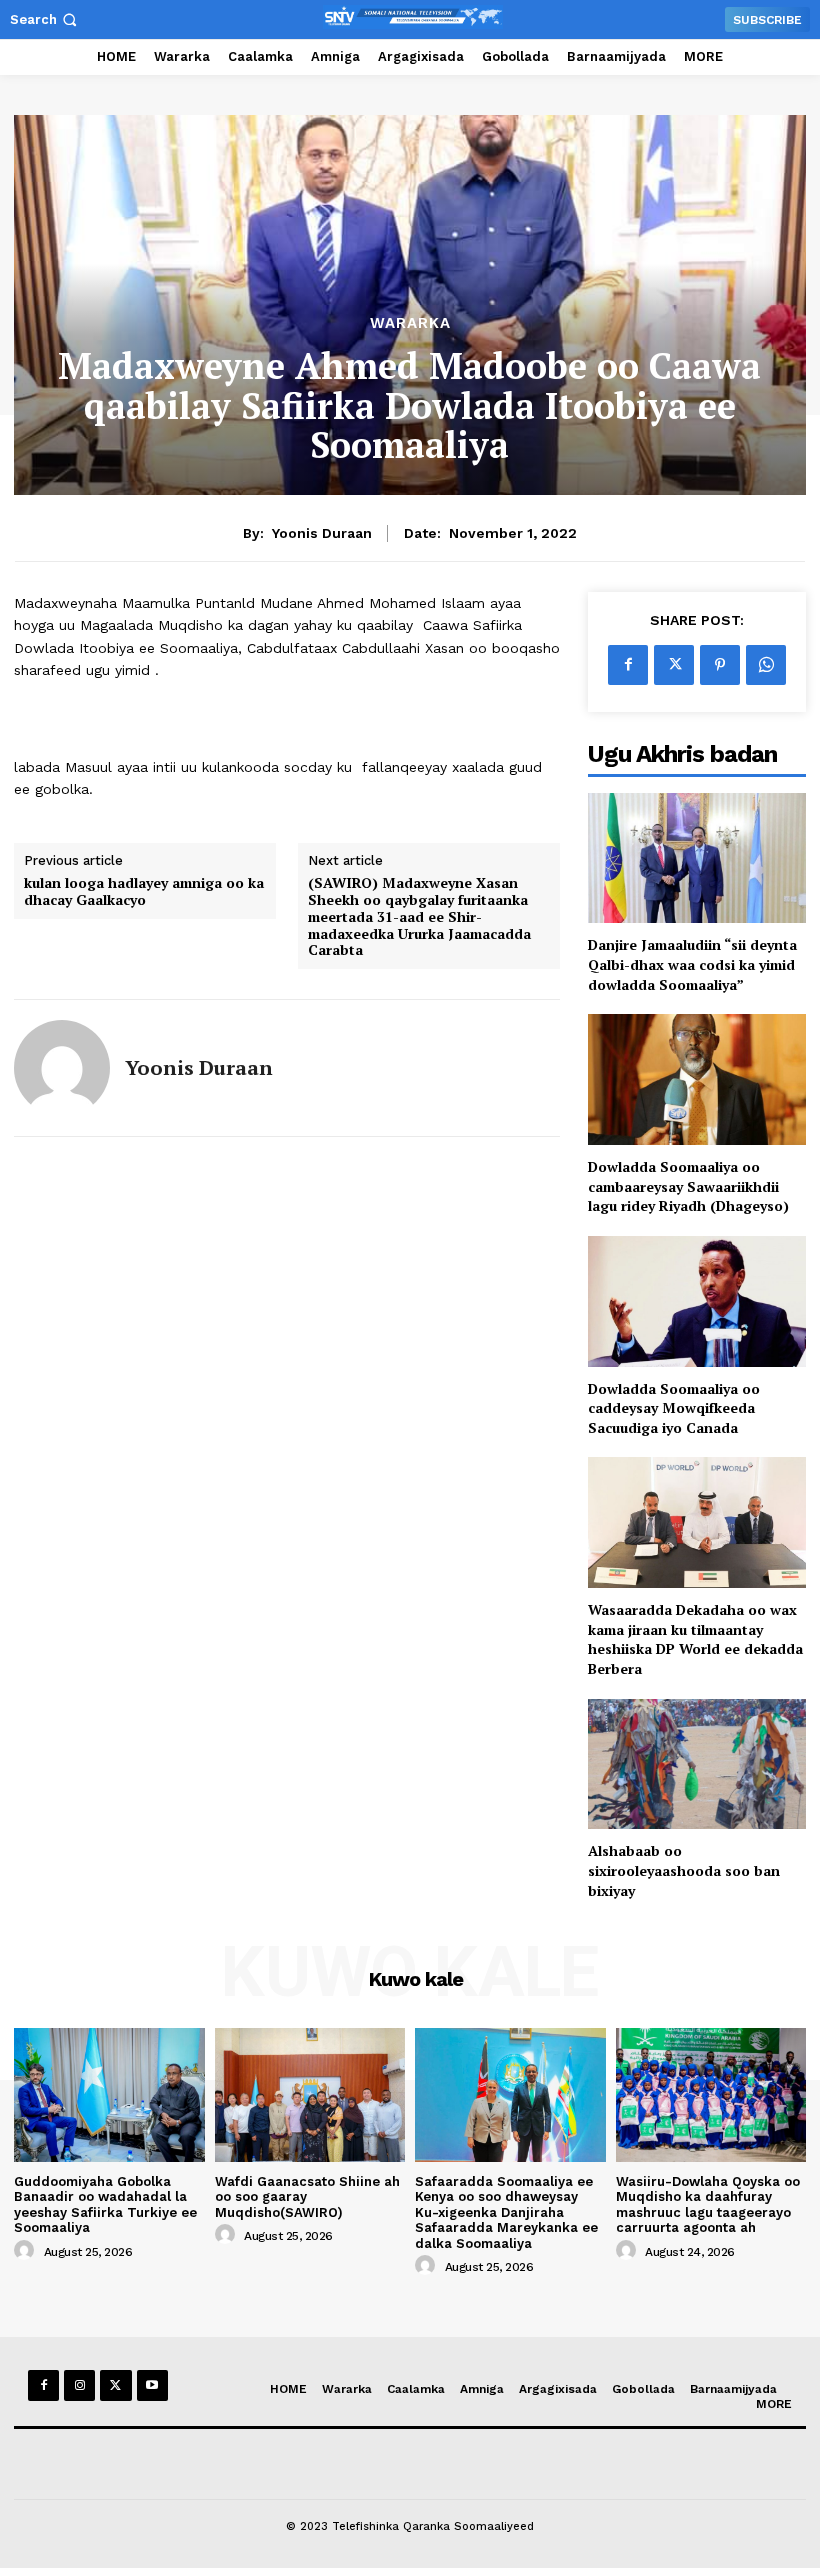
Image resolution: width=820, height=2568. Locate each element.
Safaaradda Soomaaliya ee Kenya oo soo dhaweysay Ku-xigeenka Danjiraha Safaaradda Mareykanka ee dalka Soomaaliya (506, 2212)
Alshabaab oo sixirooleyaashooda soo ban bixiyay (684, 1870)
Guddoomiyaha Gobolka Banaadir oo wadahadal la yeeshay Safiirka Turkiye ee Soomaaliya (105, 2205)
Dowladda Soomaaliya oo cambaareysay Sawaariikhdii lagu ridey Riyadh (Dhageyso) (688, 1186)
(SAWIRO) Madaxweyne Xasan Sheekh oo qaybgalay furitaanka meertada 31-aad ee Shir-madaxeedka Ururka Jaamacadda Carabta (419, 917)
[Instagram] (79, 2385)
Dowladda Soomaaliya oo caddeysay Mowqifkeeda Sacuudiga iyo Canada (674, 1408)
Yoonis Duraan (322, 533)
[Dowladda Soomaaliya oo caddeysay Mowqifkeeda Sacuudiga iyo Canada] (697, 1301)
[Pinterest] (720, 665)
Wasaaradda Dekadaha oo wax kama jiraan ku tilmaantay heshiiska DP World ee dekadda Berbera (695, 1639)
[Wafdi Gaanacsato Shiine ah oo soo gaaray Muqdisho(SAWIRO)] (310, 2094)
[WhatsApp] (766, 665)
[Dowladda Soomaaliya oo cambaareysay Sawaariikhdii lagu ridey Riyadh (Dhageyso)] (697, 1079)
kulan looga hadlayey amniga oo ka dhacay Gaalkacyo (144, 892)
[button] (45, 19)
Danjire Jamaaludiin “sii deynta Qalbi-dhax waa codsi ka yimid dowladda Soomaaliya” (692, 964)
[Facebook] (628, 665)
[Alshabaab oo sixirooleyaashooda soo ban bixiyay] (697, 1764)
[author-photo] (27, 2251)
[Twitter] (674, 665)
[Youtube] (152, 2385)
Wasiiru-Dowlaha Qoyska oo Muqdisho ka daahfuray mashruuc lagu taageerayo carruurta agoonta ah (708, 2205)
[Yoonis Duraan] (62, 1068)
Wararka (410, 323)
